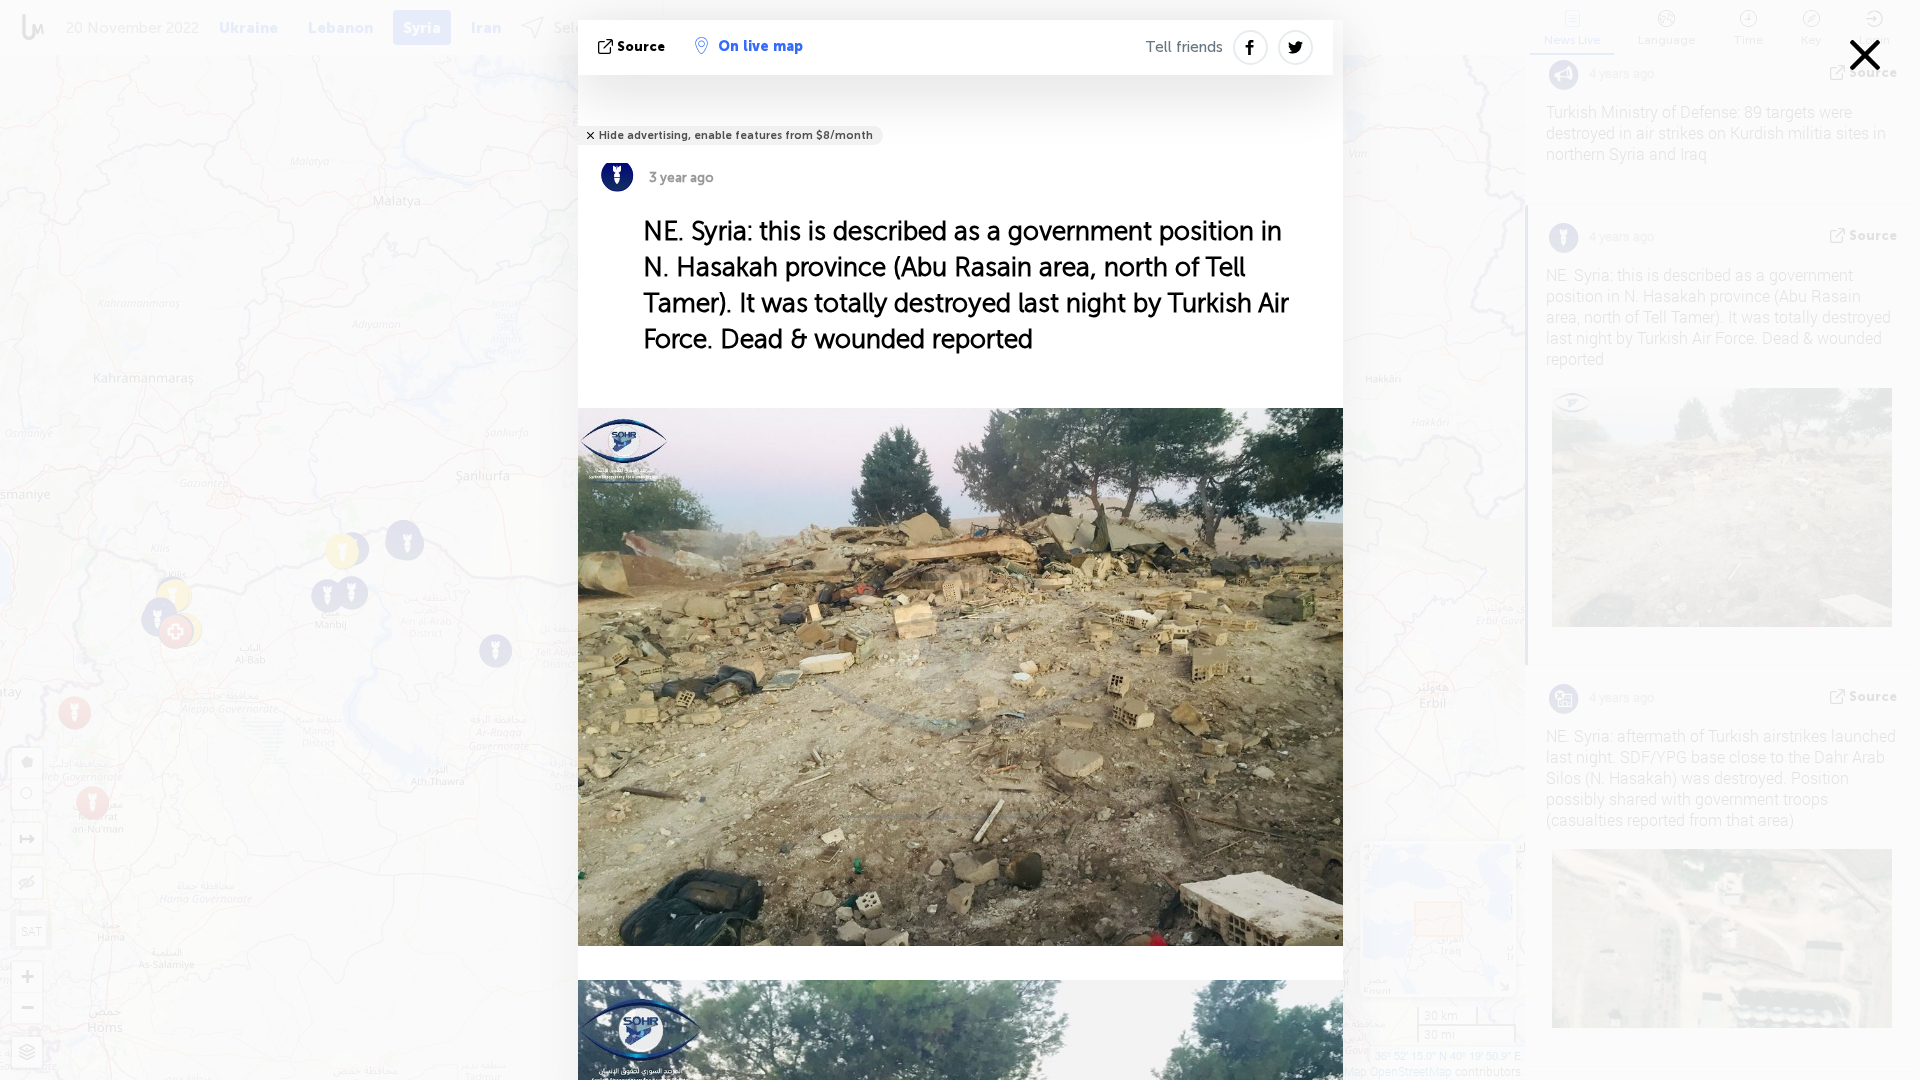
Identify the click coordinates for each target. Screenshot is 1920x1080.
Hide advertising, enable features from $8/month (736, 135)
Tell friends (1184, 47)
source (641, 46)
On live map (760, 46)
